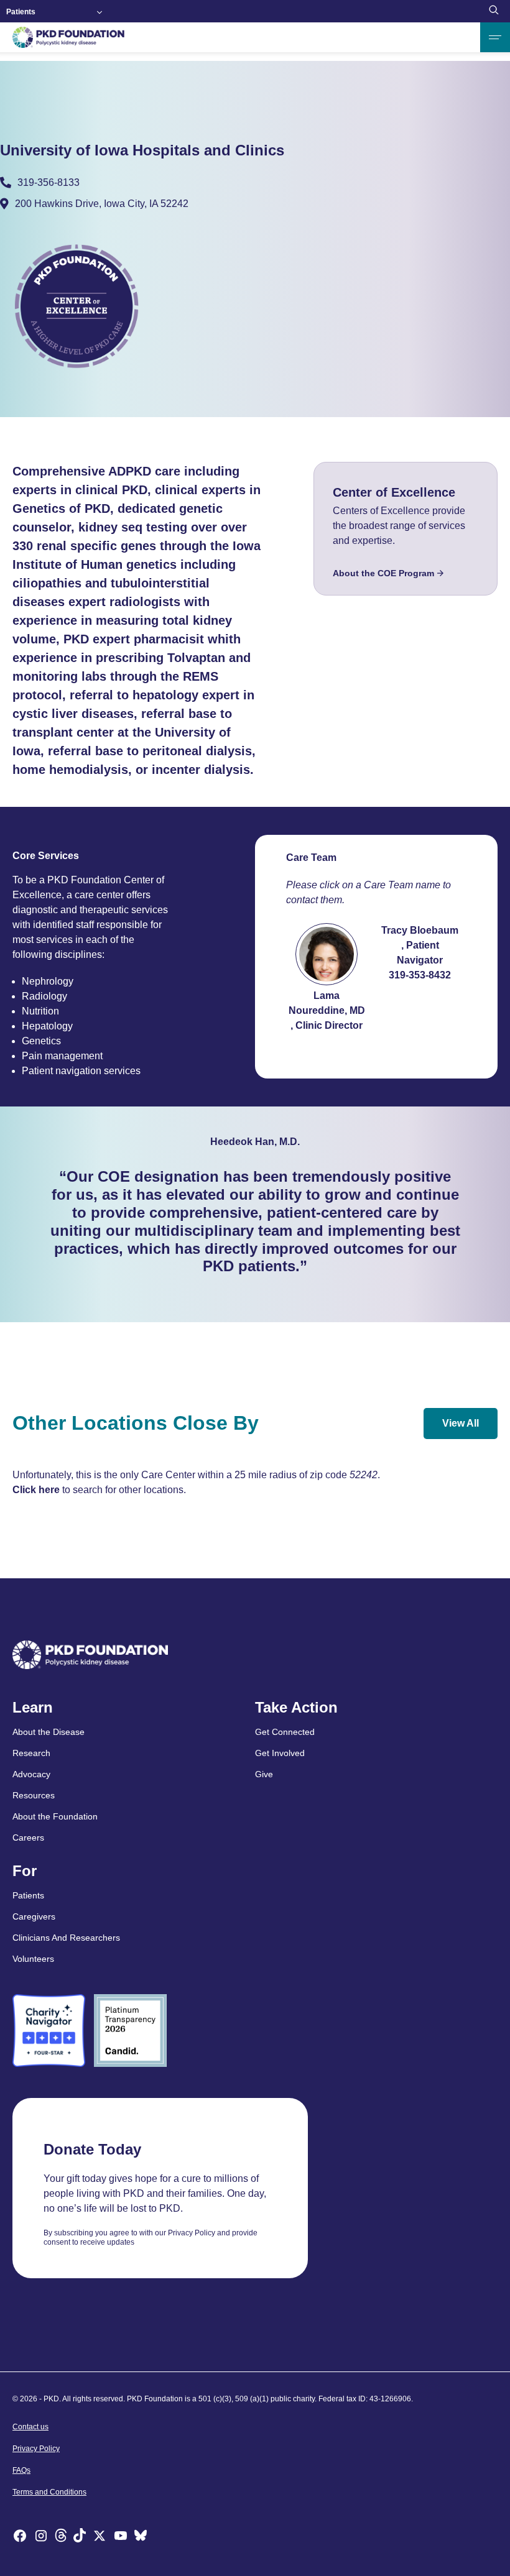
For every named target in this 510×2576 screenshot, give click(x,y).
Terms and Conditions (49, 2492)
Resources (34, 1795)
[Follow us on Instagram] (41, 2537)
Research (31, 1753)
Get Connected (285, 1732)
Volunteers (33, 1959)
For (25, 1871)
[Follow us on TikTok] (80, 2537)
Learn (33, 1708)
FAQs (21, 2470)
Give (264, 1774)
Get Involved (280, 1753)
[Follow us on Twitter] (100, 2537)
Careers (28, 1838)
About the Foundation (55, 1816)
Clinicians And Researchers (66, 1938)
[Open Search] (494, 11)
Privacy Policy (36, 2449)
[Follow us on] (141, 2537)
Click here (36, 1490)
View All (461, 1423)
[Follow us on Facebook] (20, 2537)
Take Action (296, 1708)
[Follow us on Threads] (61, 2537)
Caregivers (34, 1916)
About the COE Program (383, 573)
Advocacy (31, 1774)
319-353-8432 (420, 975)
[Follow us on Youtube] (121, 2537)
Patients (21, 12)
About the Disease (49, 1732)
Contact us (30, 2427)
